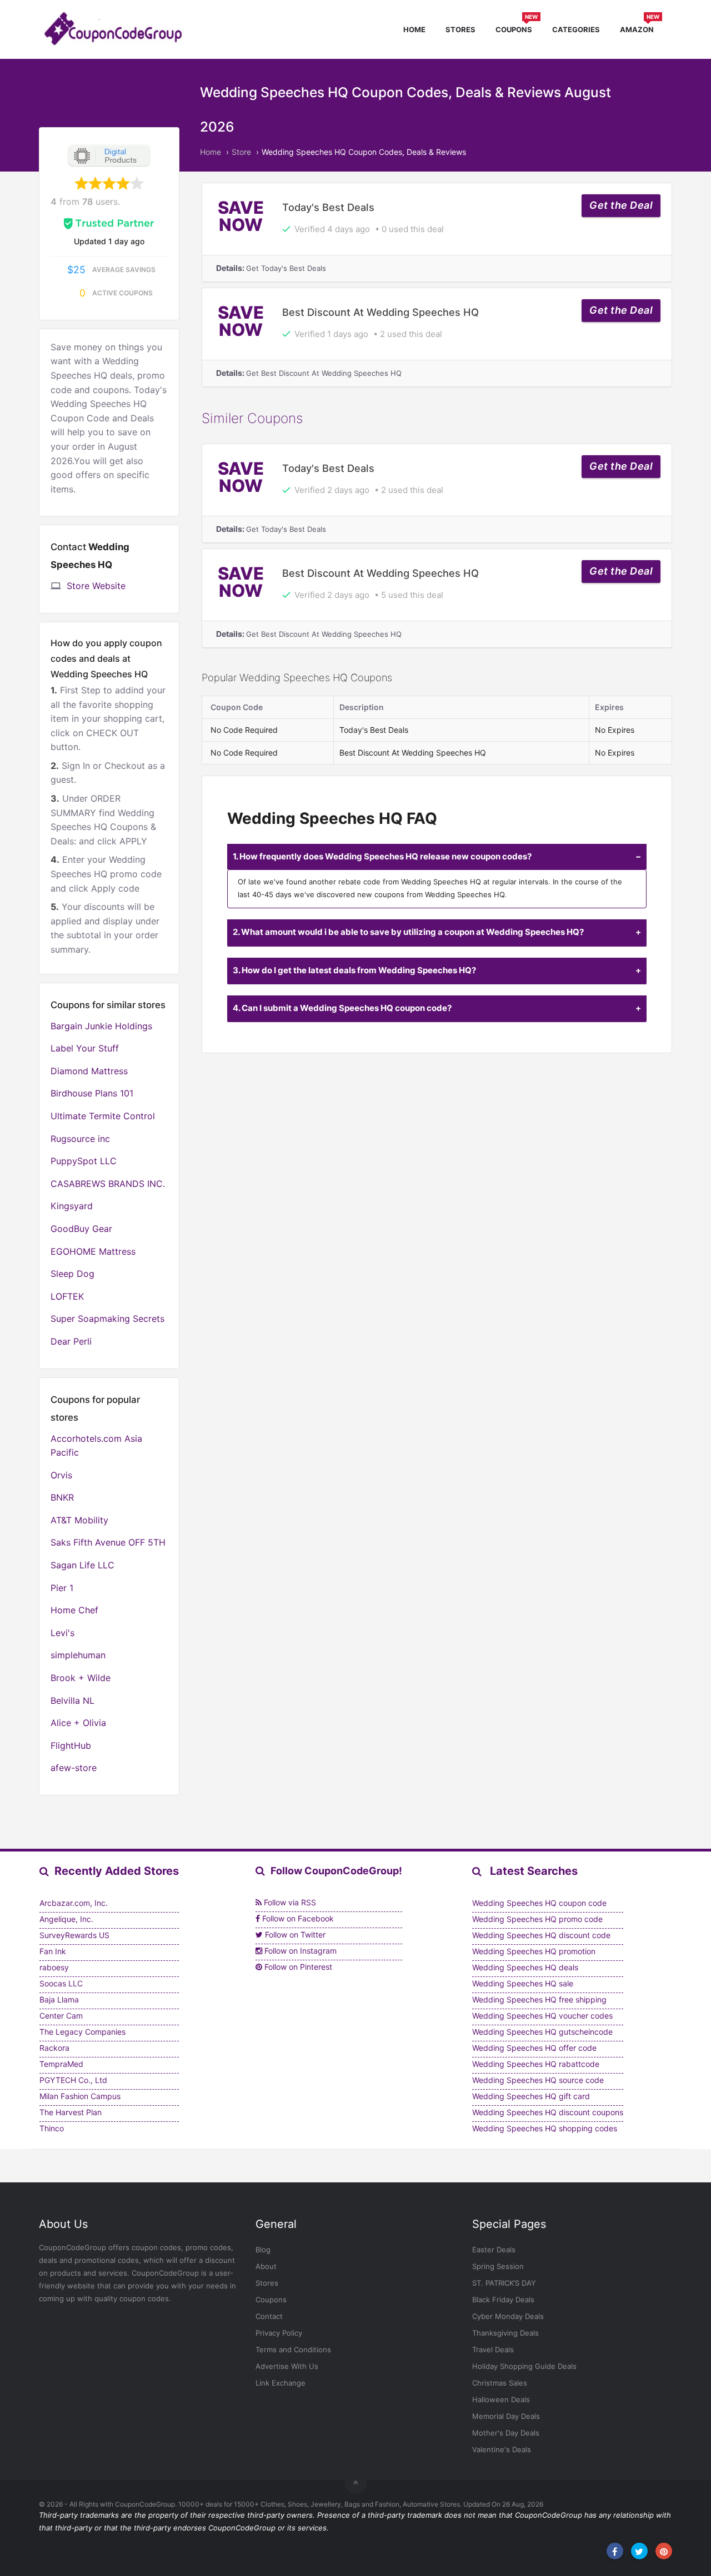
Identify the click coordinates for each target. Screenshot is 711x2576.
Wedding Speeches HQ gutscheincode (542, 2032)
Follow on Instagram (299, 1951)
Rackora (54, 2048)
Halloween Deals (501, 2399)
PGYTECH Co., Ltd (73, 2080)
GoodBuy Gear (81, 1229)
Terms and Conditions (293, 2349)
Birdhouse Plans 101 (92, 1093)
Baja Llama (59, 1999)
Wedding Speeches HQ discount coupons (548, 2112)
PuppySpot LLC (84, 1161)
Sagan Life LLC (82, 1565)
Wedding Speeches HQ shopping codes (545, 2128)
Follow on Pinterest (297, 1967)
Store (241, 152)
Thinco (52, 2128)
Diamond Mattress (89, 1071)
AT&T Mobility (79, 1520)
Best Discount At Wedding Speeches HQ (380, 312)
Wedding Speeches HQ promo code (537, 1919)
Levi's (62, 1633)
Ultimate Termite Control (103, 1116)
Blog (263, 2250)
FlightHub (71, 1745)
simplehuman (78, 1655)
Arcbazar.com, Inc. (74, 1903)
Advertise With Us (287, 2366)
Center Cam (61, 2016)
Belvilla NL (72, 1700)
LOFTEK (67, 1296)
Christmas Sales (500, 2383)
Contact (269, 2316)
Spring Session (498, 2266)
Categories (576, 29)
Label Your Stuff (85, 1048)
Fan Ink (53, 1951)
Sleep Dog (72, 1274)
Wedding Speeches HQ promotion (534, 1951)
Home (414, 29)
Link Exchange (281, 2383)
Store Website (96, 586)
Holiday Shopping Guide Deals (524, 2366)
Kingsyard (72, 1206)
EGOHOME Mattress (93, 1251)
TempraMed (61, 2064)
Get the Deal (621, 205)
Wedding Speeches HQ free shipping (539, 1999)
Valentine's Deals (502, 2449)
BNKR (62, 1497)
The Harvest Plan (71, 2112)
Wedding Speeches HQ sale (523, 1983)
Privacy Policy (279, 2333)
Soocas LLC (61, 1983)
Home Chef (74, 1610)
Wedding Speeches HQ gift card (531, 2096)
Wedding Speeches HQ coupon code (539, 1903)
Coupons (517, 28)
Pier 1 (62, 1588)
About (266, 2266)
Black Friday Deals (503, 2300)
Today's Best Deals (328, 207)
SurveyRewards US (74, 1935)
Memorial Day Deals (506, 2416)
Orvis (61, 1475)
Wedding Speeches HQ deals (525, 1967)
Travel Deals (493, 2349)
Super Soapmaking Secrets (107, 1319)
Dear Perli (71, 1341)
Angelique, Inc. (66, 1919)
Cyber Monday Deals (508, 2316)
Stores (460, 29)
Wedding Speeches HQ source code (538, 2080)
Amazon (640, 28)
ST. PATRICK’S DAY (504, 2283)
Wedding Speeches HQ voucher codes (542, 2016)
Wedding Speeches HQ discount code (541, 1935)
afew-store (74, 1768)
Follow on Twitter (294, 1934)
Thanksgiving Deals (505, 2333)
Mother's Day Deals (506, 2433)
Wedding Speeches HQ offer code (534, 2048)
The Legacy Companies (82, 2032)
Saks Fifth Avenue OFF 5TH (108, 1542)
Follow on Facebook (297, 1918)
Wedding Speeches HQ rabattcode (536, 2064)
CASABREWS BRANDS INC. (108, 1184)
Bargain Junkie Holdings (101, 1026)
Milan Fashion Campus (80, 2096)
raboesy (54, 1967)
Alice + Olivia (78, 1723)
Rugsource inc (80, 1139)
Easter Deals (494, 2250)
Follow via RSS (289, 1902)
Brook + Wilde (81, 1678)
